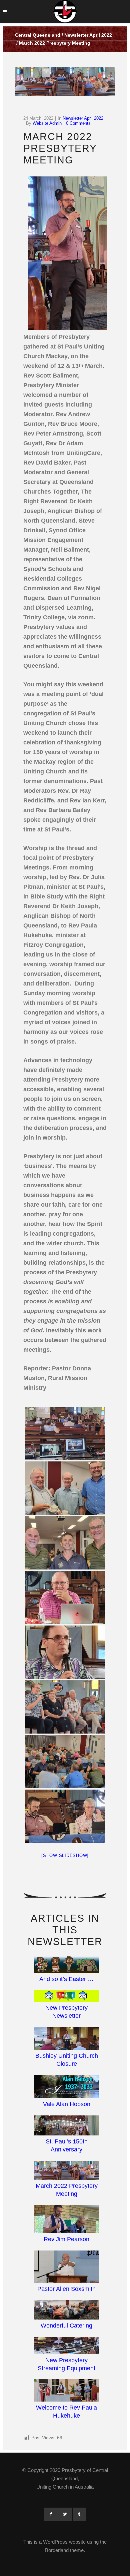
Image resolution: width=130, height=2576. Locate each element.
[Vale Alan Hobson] (66, 2088)
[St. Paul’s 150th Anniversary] (66, 2126)
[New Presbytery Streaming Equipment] (66, 2347)
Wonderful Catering (66, 2326)
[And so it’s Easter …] (66, 1965)
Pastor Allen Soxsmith (66, 2289)
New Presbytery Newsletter (66, 2012)
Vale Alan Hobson (67, 2104)
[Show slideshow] (65, 1855)
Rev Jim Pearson (66, 2239)
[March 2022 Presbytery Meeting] (66, 2171)
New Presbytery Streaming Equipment (66, 2364)
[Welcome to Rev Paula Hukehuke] (66, 2391)
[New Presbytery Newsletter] (66, 1997)
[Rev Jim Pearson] (66, 2220)
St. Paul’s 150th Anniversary (67, 2145)
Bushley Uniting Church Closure (67, 2060)
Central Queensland (38, 35)
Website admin (47, 123)
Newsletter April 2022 (88, 35)
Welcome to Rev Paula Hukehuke (66, 2412)
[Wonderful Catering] (66, 2311)
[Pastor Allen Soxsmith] (66, 2268)
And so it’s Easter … (66, 1979)
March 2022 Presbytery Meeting (67, 2190)
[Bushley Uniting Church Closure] (66, 2039)
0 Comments (78, 123)
